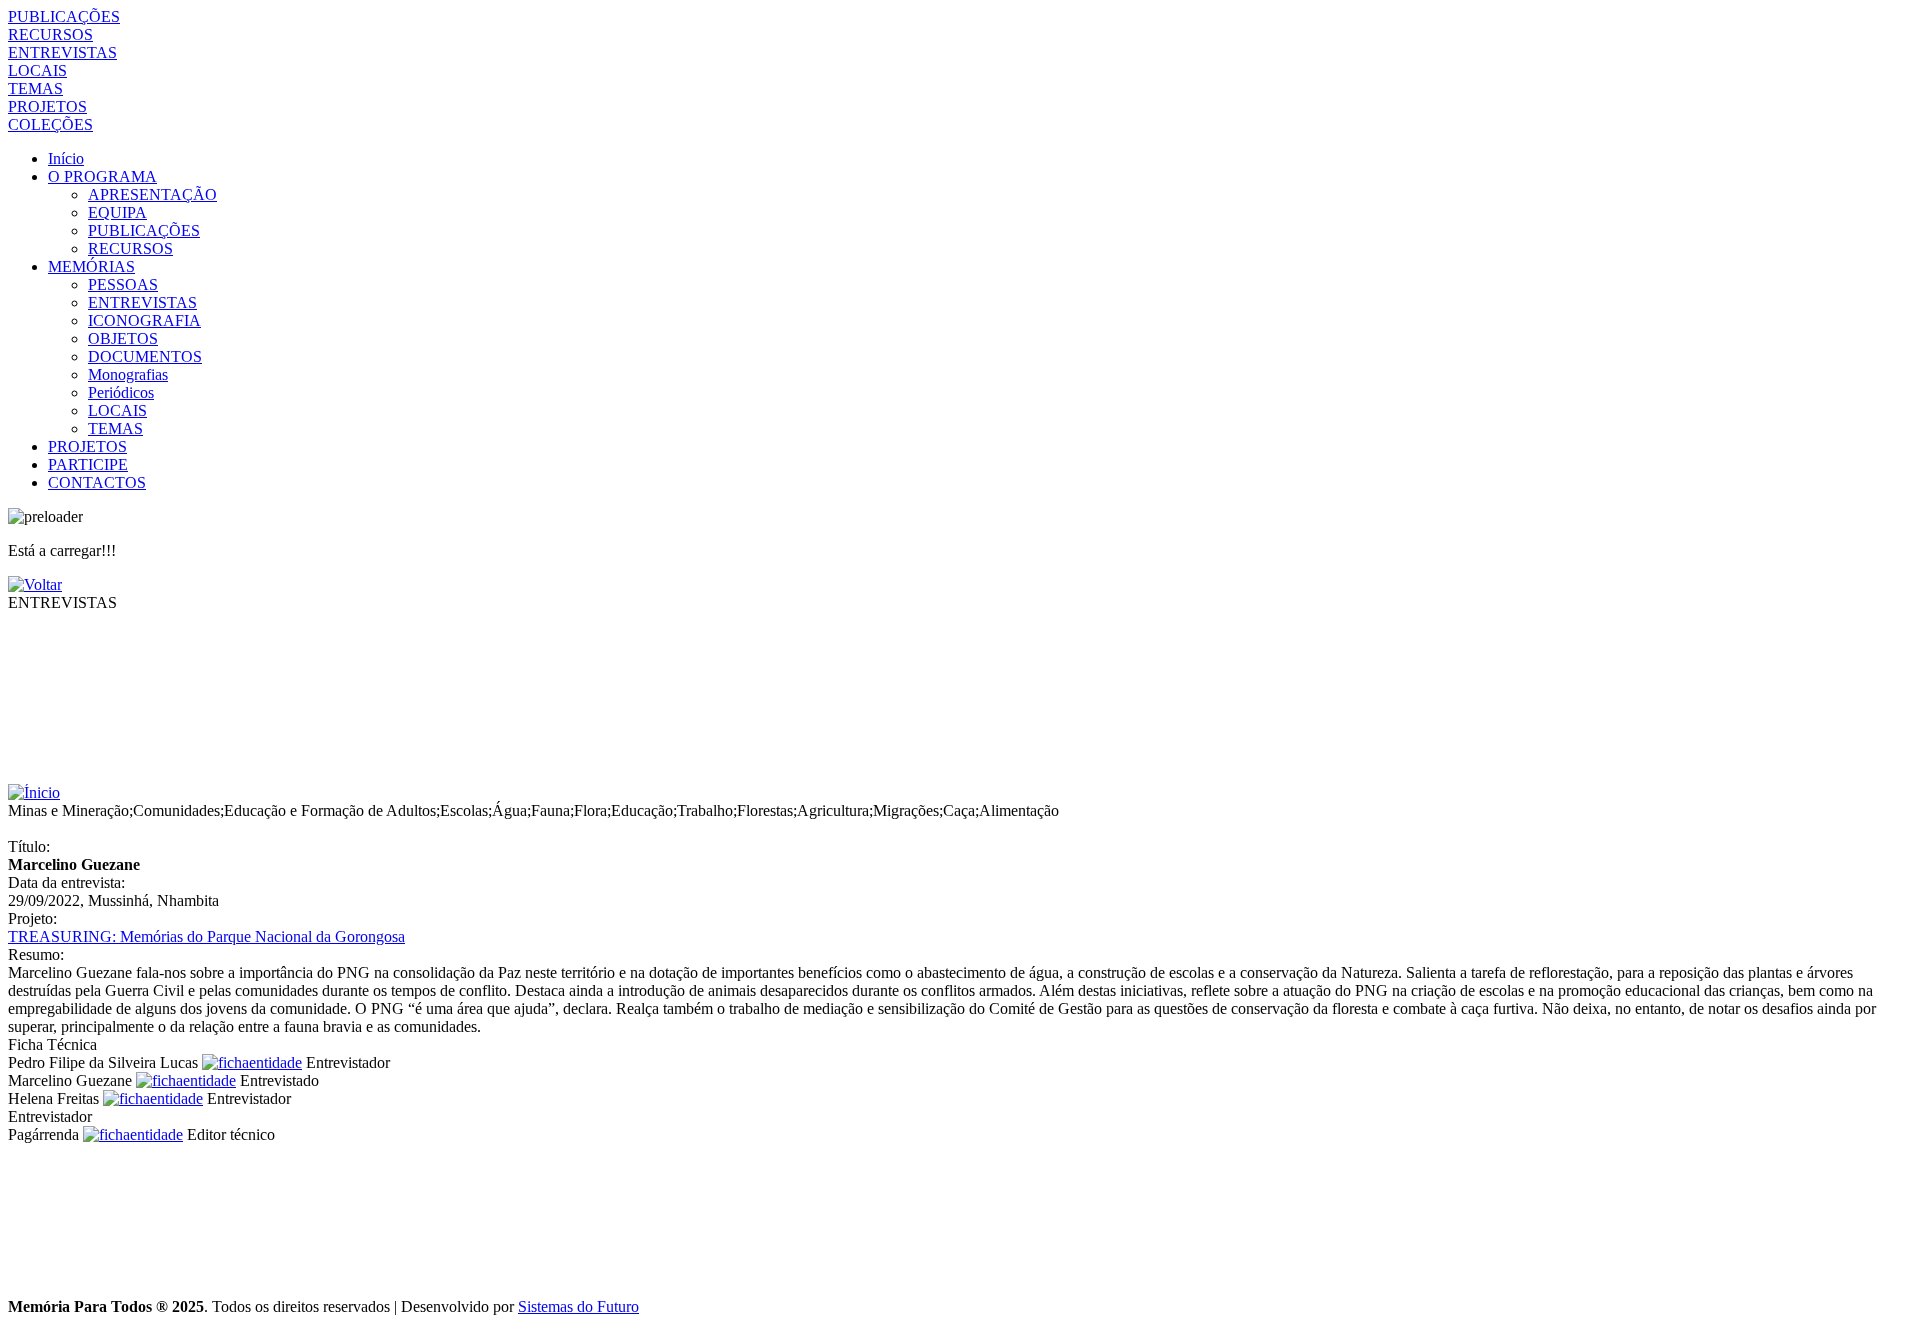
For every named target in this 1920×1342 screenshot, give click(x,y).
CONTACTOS (97, 482)
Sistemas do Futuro (578, 1306)
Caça (959, 810)
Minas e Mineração (68, 810)
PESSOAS (123, 284)
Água (509, 810)
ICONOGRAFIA (144, 320)
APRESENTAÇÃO (152, 194)
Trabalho (705, 810)
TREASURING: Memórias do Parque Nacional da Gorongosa (206, 936)
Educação (642, 810)
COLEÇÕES (50, 124)
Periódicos (121, 392)
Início (66, 158)
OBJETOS (123, 338)
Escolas (464, 810)
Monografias (128, 374)
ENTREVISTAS (62, 52)
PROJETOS (47, 106)
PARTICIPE (88, 464)
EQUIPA (117, 212)
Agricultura (833, 810)
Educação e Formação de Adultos (330, 810)
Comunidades (176, 810)
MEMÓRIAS (91, 266)
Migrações (906, 810)
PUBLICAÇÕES (64, 16)
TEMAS (35, 88)
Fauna (550, 810)
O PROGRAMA (102, 176)
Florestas (765, 810)
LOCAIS (37, 70)
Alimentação (1019, 810)
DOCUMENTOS (145, 356)
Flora (590, 810)
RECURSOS (50, 34)
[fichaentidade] (252, 1062)
